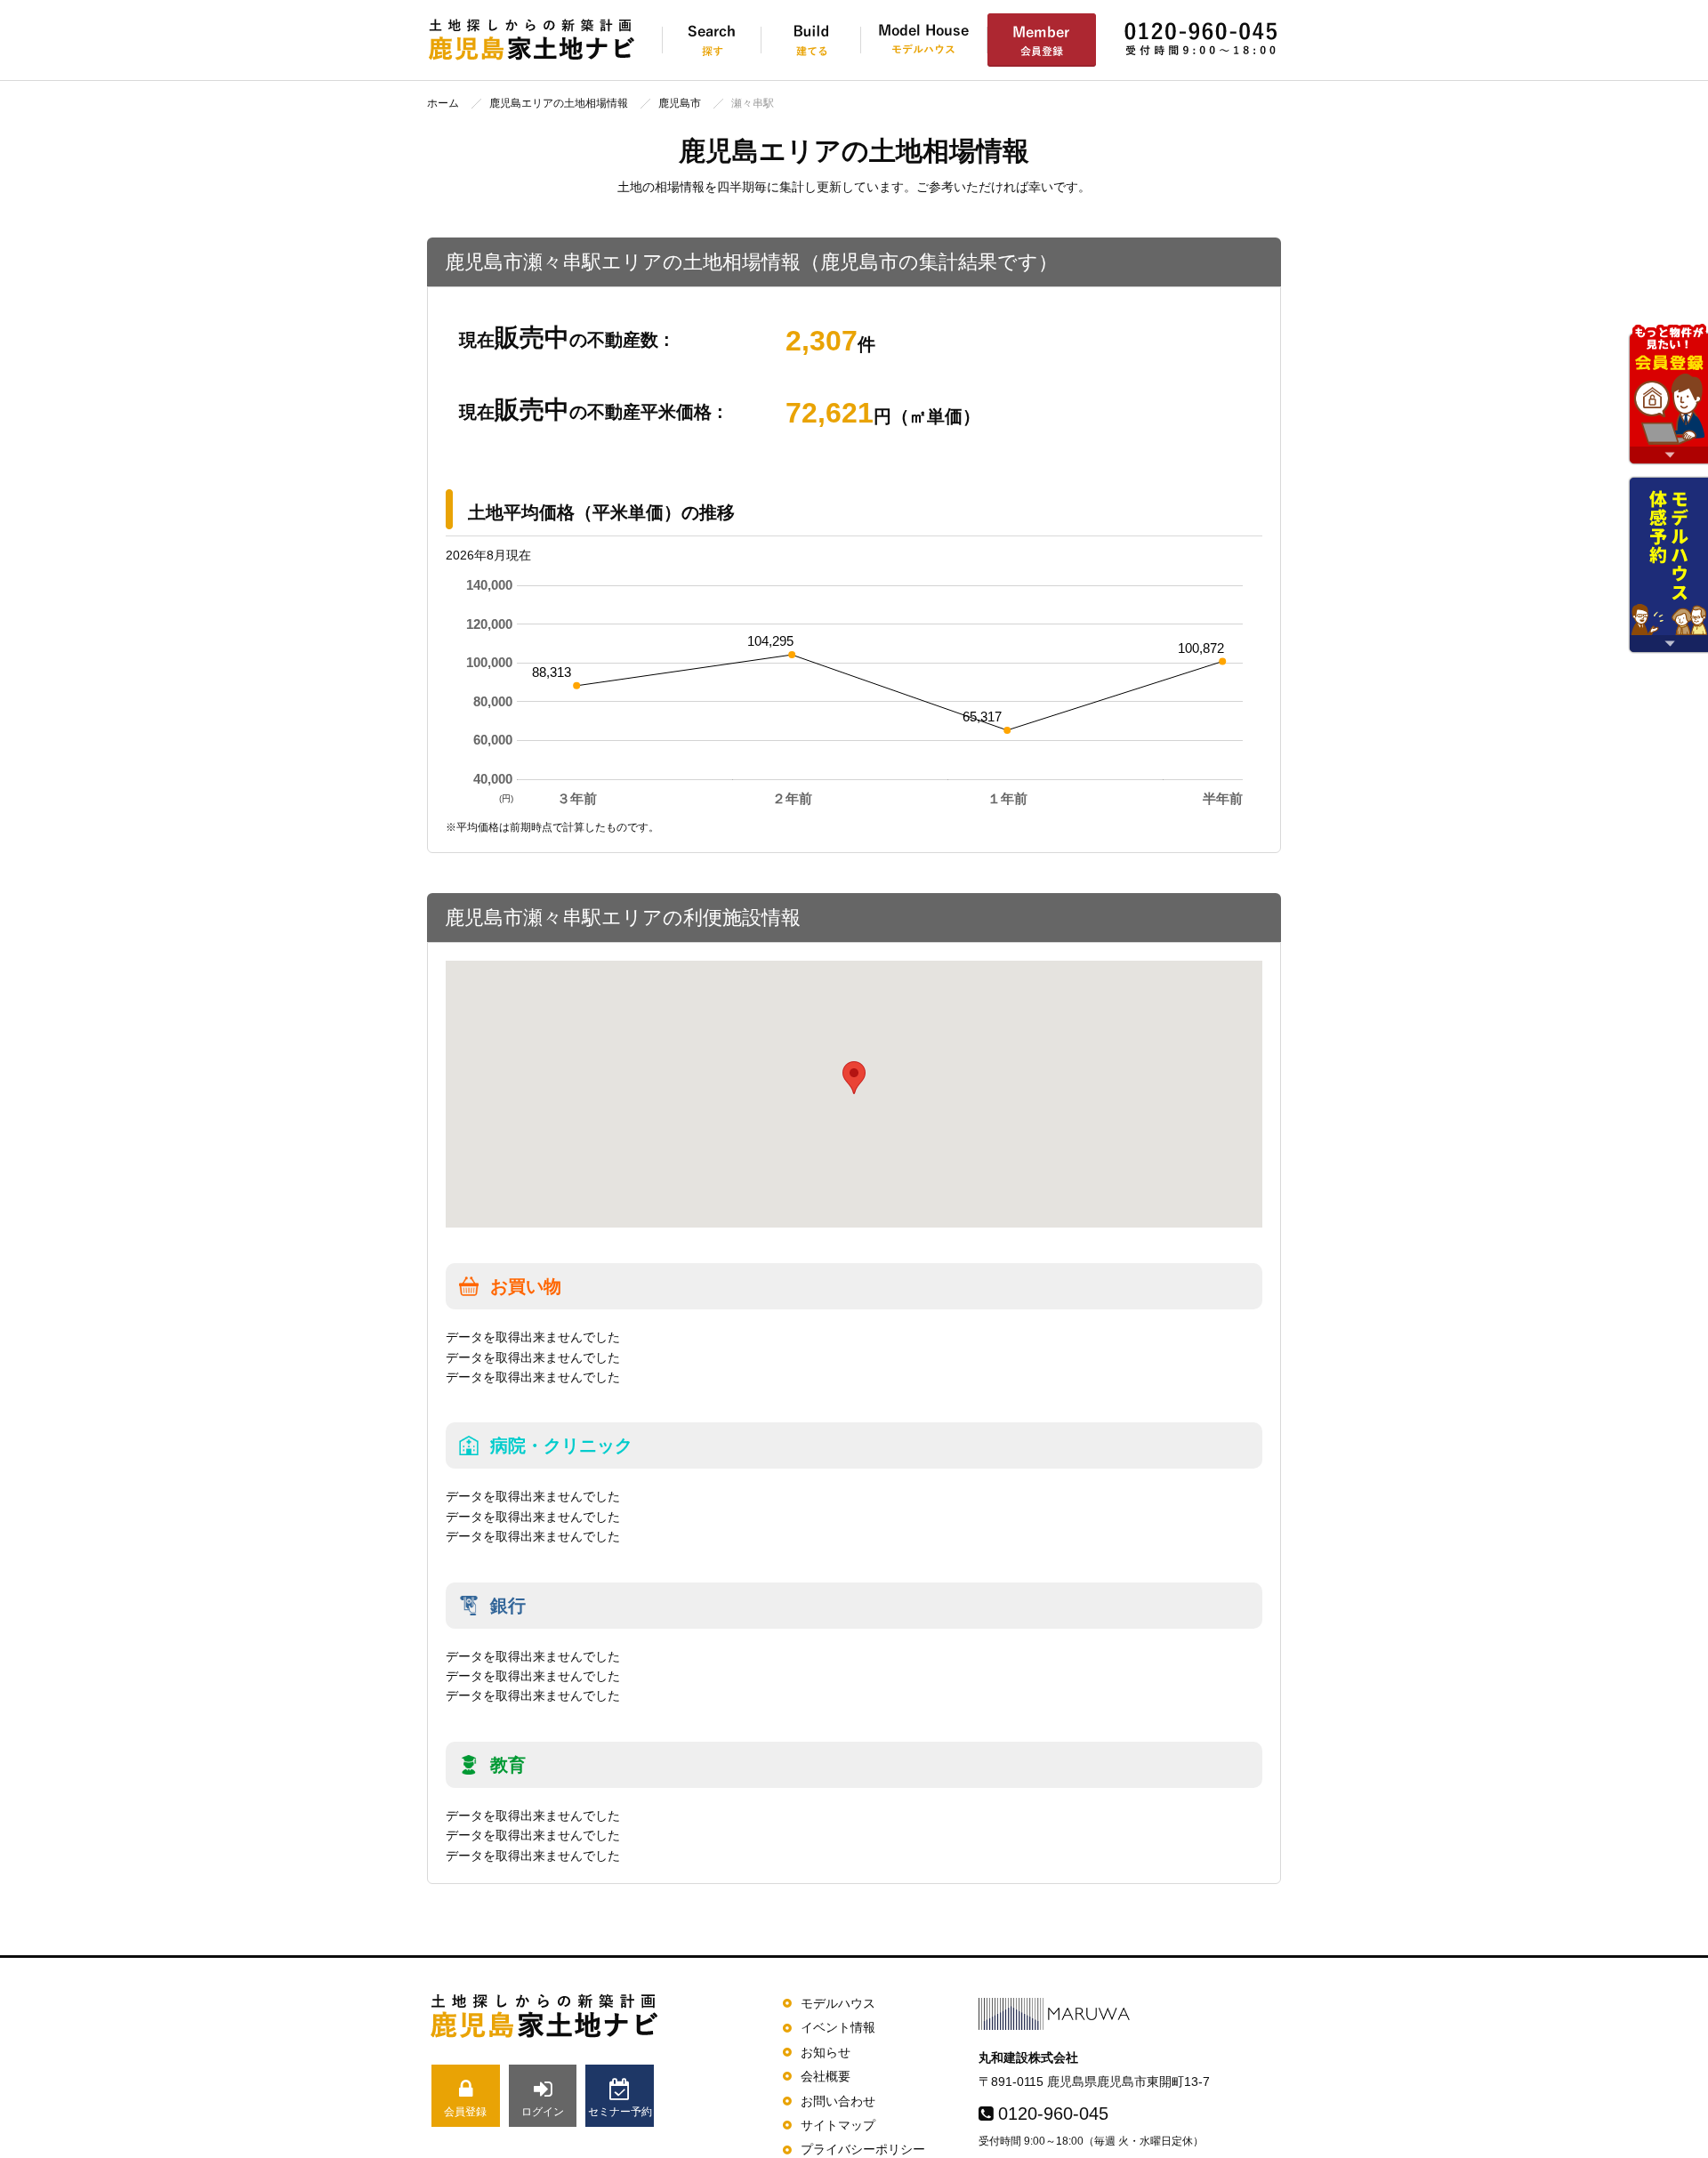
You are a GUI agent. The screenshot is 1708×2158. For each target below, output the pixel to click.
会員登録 (465, 2112)
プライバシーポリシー (863, 2149)
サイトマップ (838, 2125)
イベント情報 (838, 2027)
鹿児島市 (680, 103)
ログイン (543, 2112)
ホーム (443, 103)
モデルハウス (838, 2003)
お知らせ (826, 2052)
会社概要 (826, 2076)
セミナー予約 (620, 2112)
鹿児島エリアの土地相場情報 (559, 103)
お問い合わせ (838, 2101)
